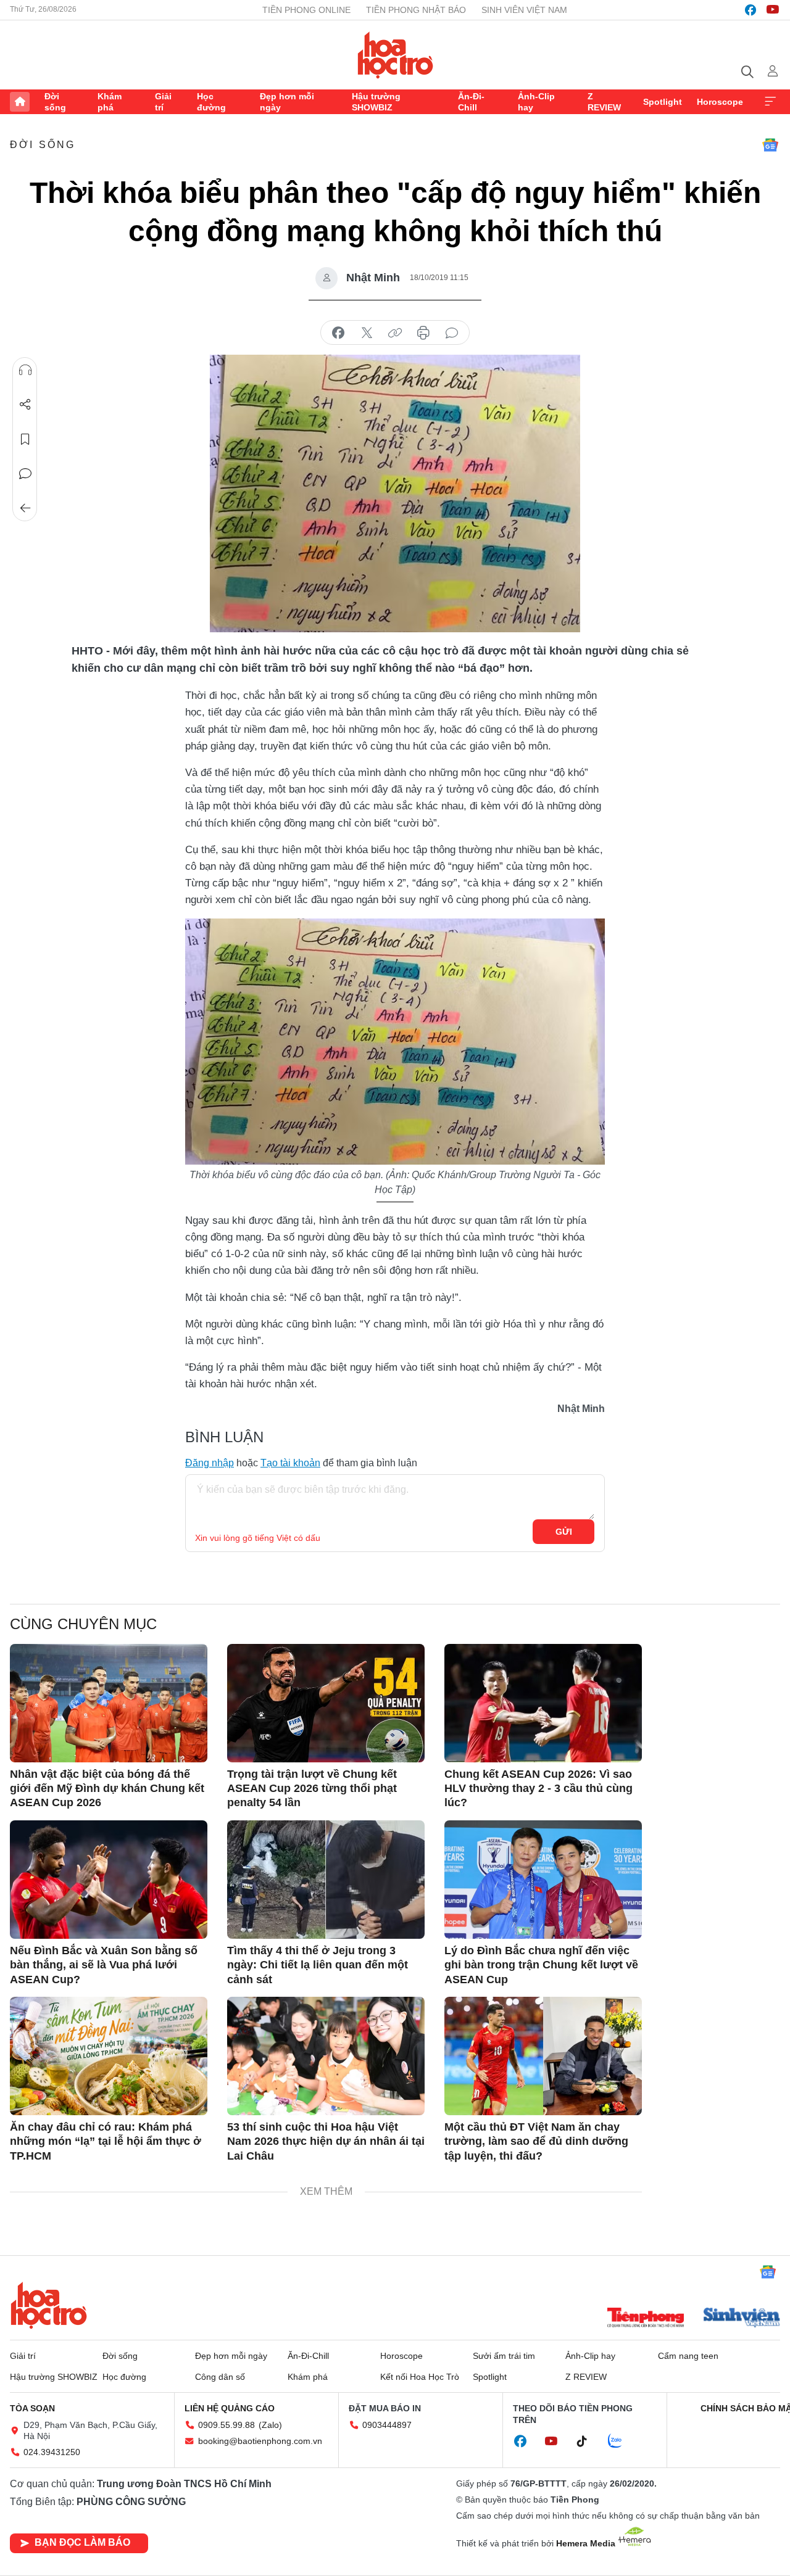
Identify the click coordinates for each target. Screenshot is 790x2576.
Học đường (211, 102)
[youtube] (773, 10)
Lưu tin (25, 439)
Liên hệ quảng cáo (230, 2408)
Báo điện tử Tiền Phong (395, 55)
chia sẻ (338, 333)
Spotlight (663, 102)
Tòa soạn (32, 2408)
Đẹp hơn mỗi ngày (287, 102)
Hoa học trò (49, 2305)
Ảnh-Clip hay (536, 102)
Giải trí (163, 102)
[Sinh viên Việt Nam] (742, 2319)
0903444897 (387, 2425)
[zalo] (622, 2442)
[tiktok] (588, 2442)
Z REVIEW (604, 102)
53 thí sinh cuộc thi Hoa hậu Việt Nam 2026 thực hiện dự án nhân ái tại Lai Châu (326, 2141)
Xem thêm (770, 102)
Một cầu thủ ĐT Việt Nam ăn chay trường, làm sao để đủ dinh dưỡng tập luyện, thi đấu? (536, 2141)
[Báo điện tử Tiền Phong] (646, 2319)
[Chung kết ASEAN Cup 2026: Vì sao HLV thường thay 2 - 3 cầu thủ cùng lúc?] (543, 1703)
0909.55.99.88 (227, 2425)
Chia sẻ (25, 405)
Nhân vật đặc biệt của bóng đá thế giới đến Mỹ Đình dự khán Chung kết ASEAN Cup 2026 (107, 1789)
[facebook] (750, 10)
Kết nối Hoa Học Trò (420, 2377)
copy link (395, 333)
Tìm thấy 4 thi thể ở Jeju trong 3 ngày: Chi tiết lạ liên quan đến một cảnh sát (318, 1965)
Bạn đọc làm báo (82, 2542)
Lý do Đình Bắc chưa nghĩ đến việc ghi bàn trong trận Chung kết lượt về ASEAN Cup (541, 1965)
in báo (423, 333)
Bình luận (25, 474)
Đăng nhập (210, 1463)
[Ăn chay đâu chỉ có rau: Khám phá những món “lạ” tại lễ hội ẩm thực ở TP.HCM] (109, 2056)
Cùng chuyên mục (83, 1624)
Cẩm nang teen (688, 2356)
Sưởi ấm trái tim (504, 2356)
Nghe (25, 370)
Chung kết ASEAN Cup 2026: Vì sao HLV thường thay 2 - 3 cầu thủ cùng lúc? (538, 1789)
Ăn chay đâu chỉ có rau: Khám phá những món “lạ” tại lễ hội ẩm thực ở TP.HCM (106, 2141)
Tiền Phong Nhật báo (416, 10)
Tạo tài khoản (290, 1463)
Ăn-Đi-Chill (471, 102)
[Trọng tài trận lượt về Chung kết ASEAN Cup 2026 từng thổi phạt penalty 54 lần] (326, 1703)
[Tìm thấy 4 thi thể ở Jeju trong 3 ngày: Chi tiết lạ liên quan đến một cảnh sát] (326, 1880)
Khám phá (110, 102)
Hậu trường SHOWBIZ (376, 102)
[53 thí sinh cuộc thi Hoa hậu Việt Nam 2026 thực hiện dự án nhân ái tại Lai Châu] (326, 2056)
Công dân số (220, 2377)
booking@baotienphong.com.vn (260, 2441)
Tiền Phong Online (306, 10)
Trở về (25, 508)
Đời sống (55, 102)
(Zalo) (270, 2425)
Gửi (564, 1532)
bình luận (452, 333)
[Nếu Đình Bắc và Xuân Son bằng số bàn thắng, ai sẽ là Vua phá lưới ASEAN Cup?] (109, 1880)
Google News (770, 145)
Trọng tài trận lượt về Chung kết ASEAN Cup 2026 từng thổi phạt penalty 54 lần (312, 1789)
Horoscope (720, 102)
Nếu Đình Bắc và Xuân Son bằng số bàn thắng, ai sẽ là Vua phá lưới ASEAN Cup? (104, 1965)
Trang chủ (20, 102)
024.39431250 (52, 2452)
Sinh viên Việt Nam (524, 10)
